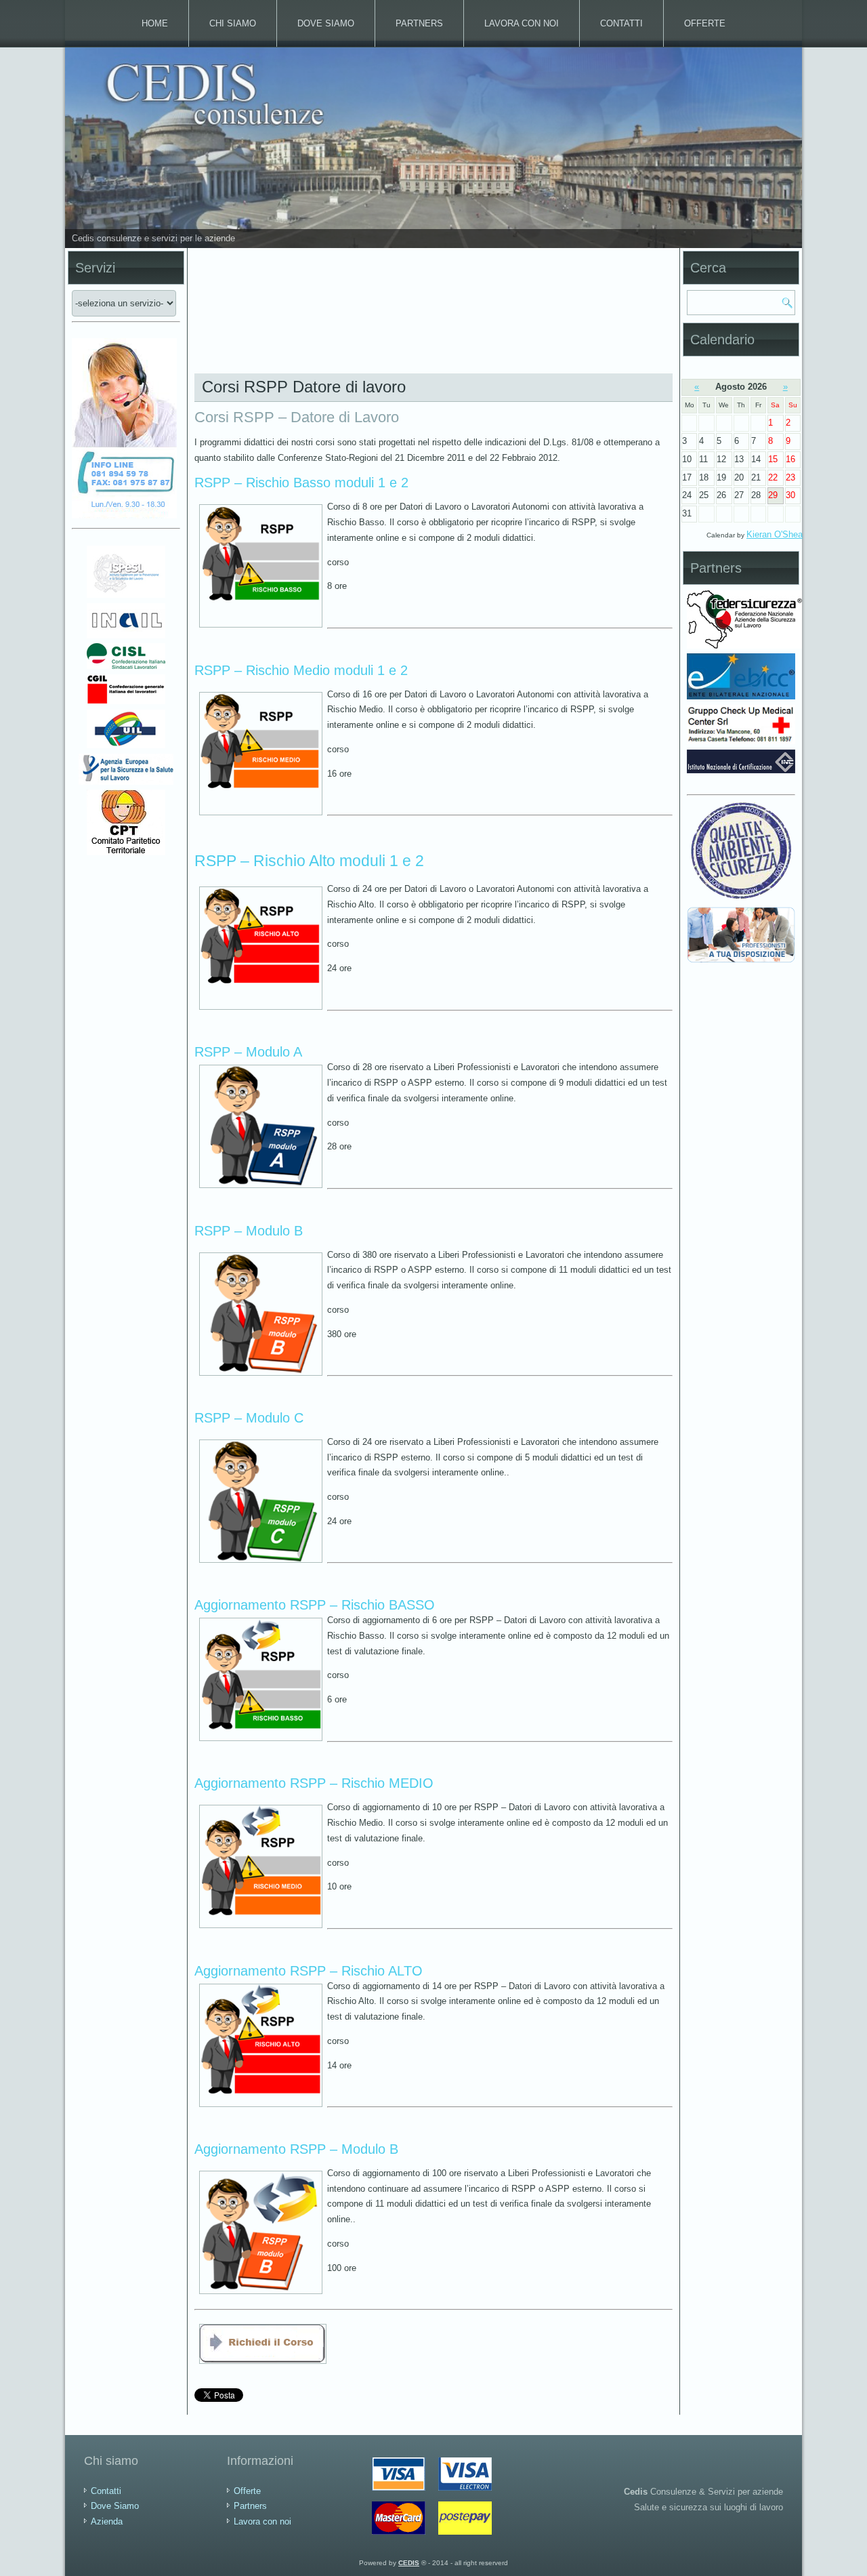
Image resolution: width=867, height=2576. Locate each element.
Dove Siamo (326, 23)
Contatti (106, 2491)
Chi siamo (233, 23)
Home (155, 23)
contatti (621, 23)
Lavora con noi (522, 23)
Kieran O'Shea (775, 534)
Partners (419, 23)
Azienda (107, 2521)
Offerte (705, 23)
